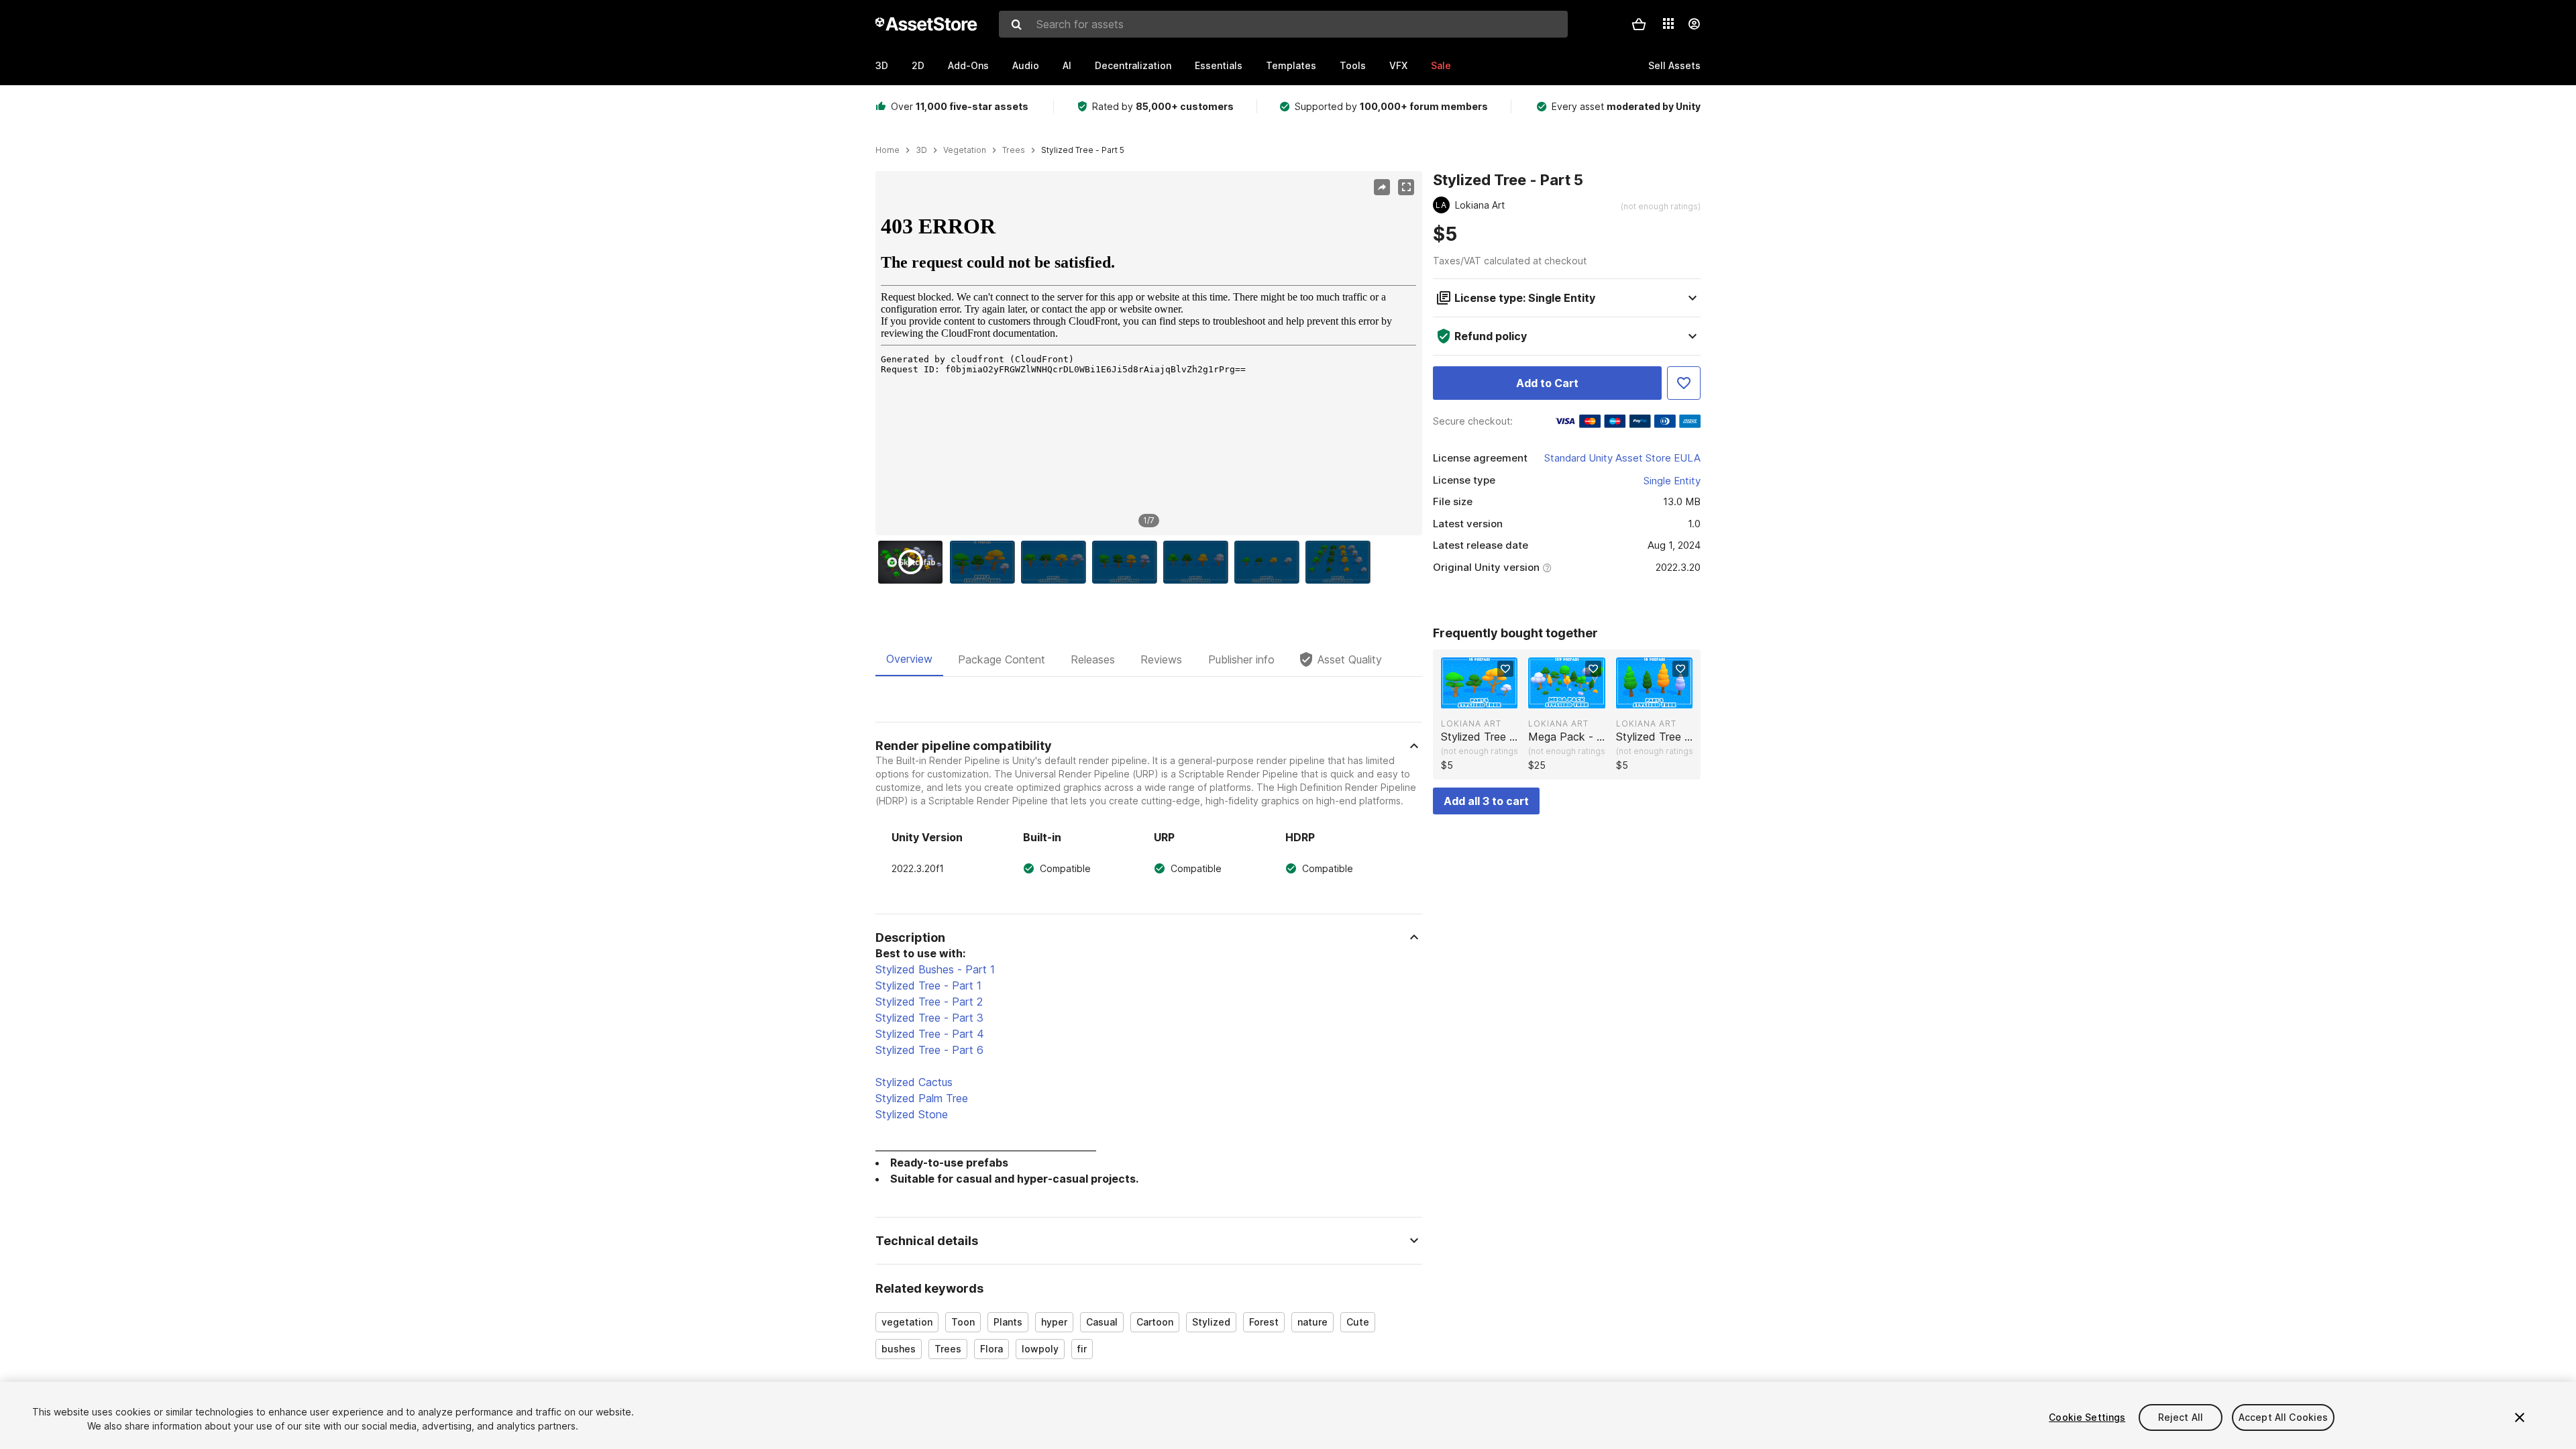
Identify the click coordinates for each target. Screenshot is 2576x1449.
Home (888, 150)
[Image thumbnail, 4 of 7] (1128, 562)
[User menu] (1694, 24)
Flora (991, 1349)
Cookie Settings (2087, 1417)
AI (1067, 65)
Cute (1358, 1322)
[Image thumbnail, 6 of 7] (1270, 562)
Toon (963, 1322)
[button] (1639, 24)
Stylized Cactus (914, 1082)
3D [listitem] (921, 150)
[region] (1148, 354)
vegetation (907, 1322)
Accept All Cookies (2284, 1417)
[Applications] (1668, 23)
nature (1312, 1322)
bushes (899, 1349)
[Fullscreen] (1406, 187)
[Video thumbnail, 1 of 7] (914, 562)
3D (882, 65)
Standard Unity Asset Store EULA (1622, 458)
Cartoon (1155, 1322)
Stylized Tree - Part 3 (929, 1018)
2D (918, 65)
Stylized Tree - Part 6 (929, 1050)
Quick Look (1486, 697)
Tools (1353, 65)
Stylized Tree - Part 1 (928, 985)
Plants (1008, 1322)
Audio (1026, 65)
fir (1082, 1349)
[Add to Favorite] (1684, 383)
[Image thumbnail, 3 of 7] (1057, 562)
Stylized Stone (912, 1114)
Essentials (1219, 65)
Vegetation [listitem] (965, 150)
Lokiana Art (1471, 723)
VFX (1398, 65)
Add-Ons (968, 65)
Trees (948, 1349)
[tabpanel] (1149, 1047)
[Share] (1382, 187)
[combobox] (1283, 24)
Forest (1264, 1322)
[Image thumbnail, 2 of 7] (985, 562)
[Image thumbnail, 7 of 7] (1341, 562)
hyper (1054, 1322)
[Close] (2520, 1417)
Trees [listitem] (1014, 150)
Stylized (1211, 1322)
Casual (1102, 1322)
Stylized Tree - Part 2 (929, 1002)
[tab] (909, 659)
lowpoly (1040, 1349)
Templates (1291, 65)
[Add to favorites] (1505, 669)
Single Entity (1672, 481)
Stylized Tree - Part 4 (930, 1034)
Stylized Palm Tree (922, 1098)
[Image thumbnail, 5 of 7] (1199, 562)
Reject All (2181, 1417)
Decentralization (1133, 65)
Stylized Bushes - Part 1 (935, 969)
